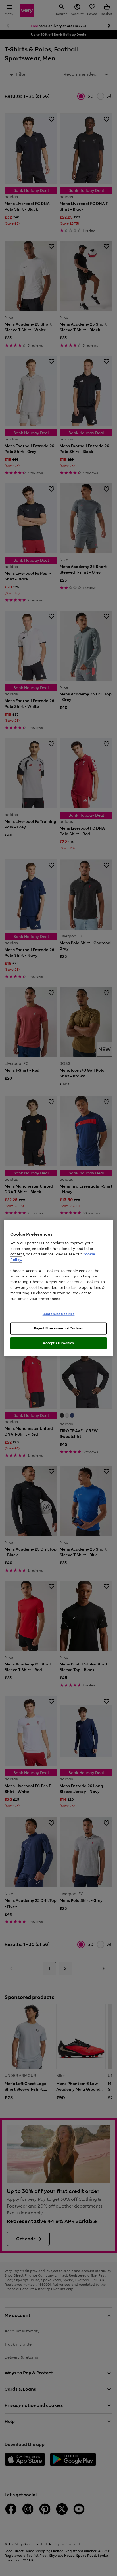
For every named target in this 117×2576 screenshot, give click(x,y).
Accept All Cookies (58, 1343)
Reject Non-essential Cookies (59, 1328)
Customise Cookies (59, 1314)
